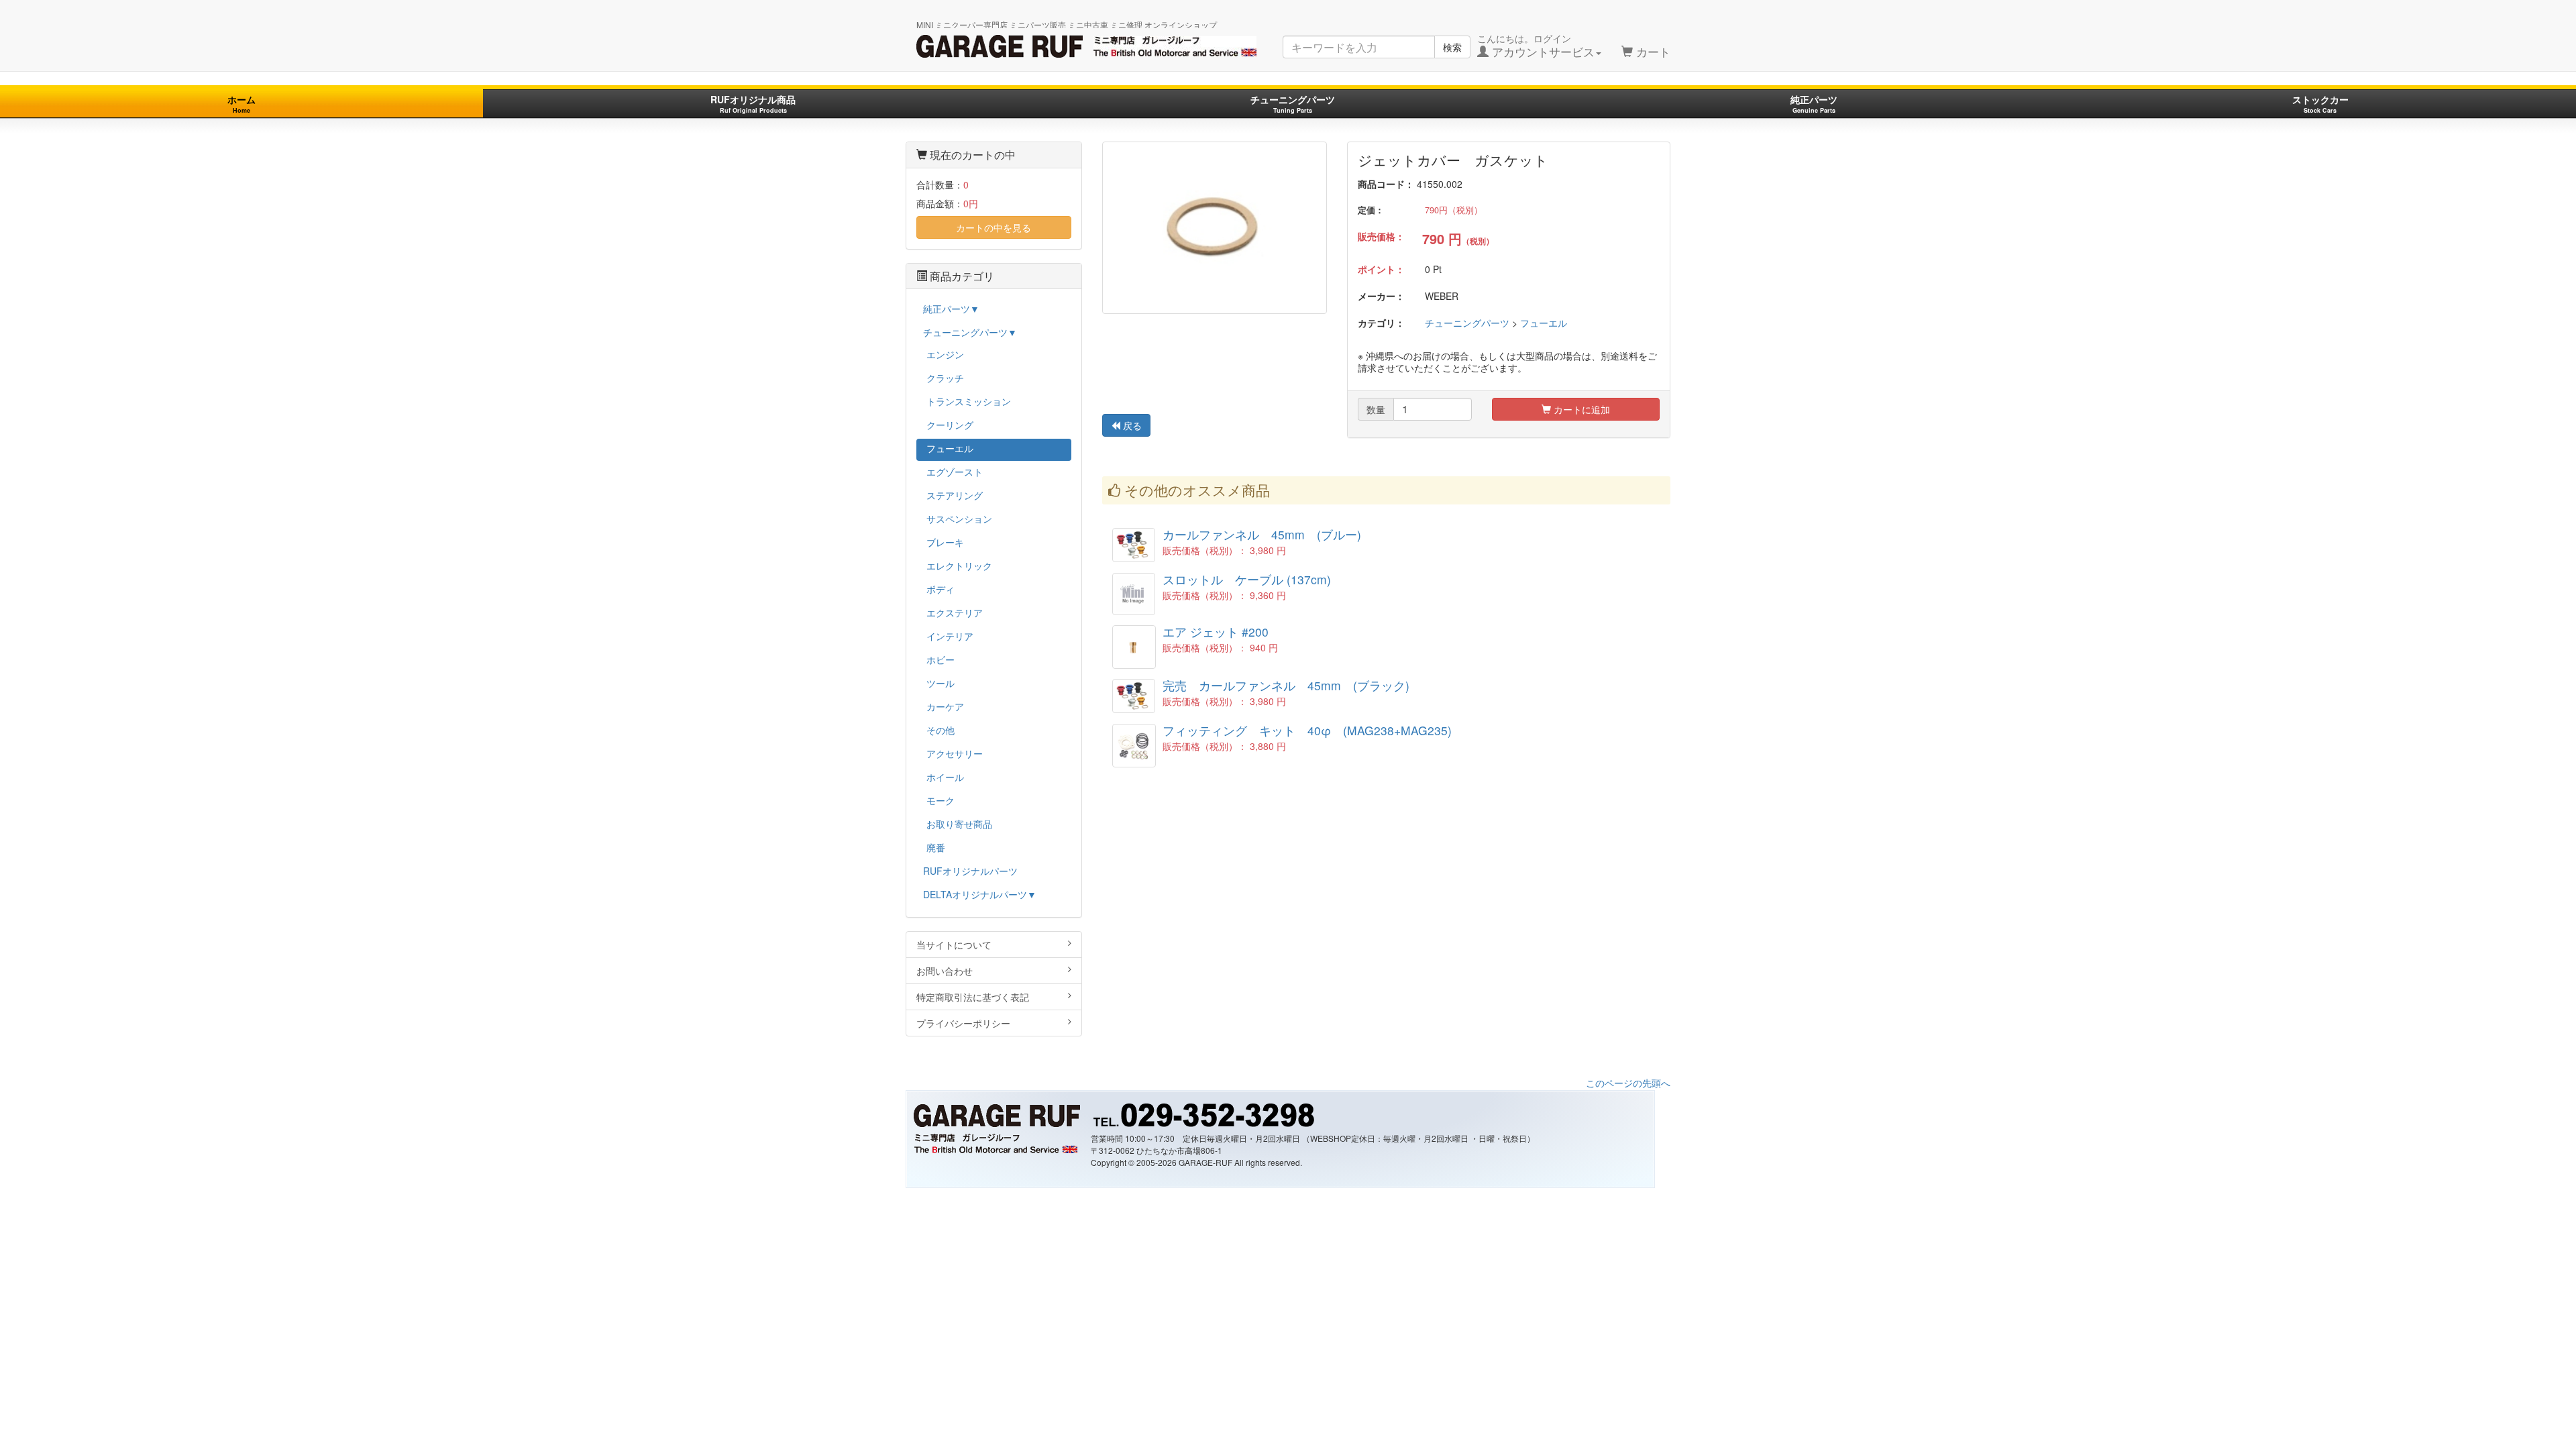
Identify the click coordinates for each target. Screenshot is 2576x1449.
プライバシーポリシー (963, 1023)
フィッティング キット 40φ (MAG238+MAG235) (1307, 730)
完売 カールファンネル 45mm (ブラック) (1286, 685)
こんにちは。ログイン (1536, 46)
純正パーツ (1814, 104)
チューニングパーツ (1293, 104)
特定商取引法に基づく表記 (973, 997)
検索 (1452, 47)
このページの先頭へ (1628, 1083)
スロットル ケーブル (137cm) (1247, 579)
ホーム (241, 104)
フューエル (1544, 323)
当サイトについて (954, 945)
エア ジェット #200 (1216, 632)
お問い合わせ (945, 971)
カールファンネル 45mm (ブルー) (1262, 534)
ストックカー (2320, 104)
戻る (1131, 425)
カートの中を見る (994, 227)
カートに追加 (1580, 409)
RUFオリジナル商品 (753, 104)
